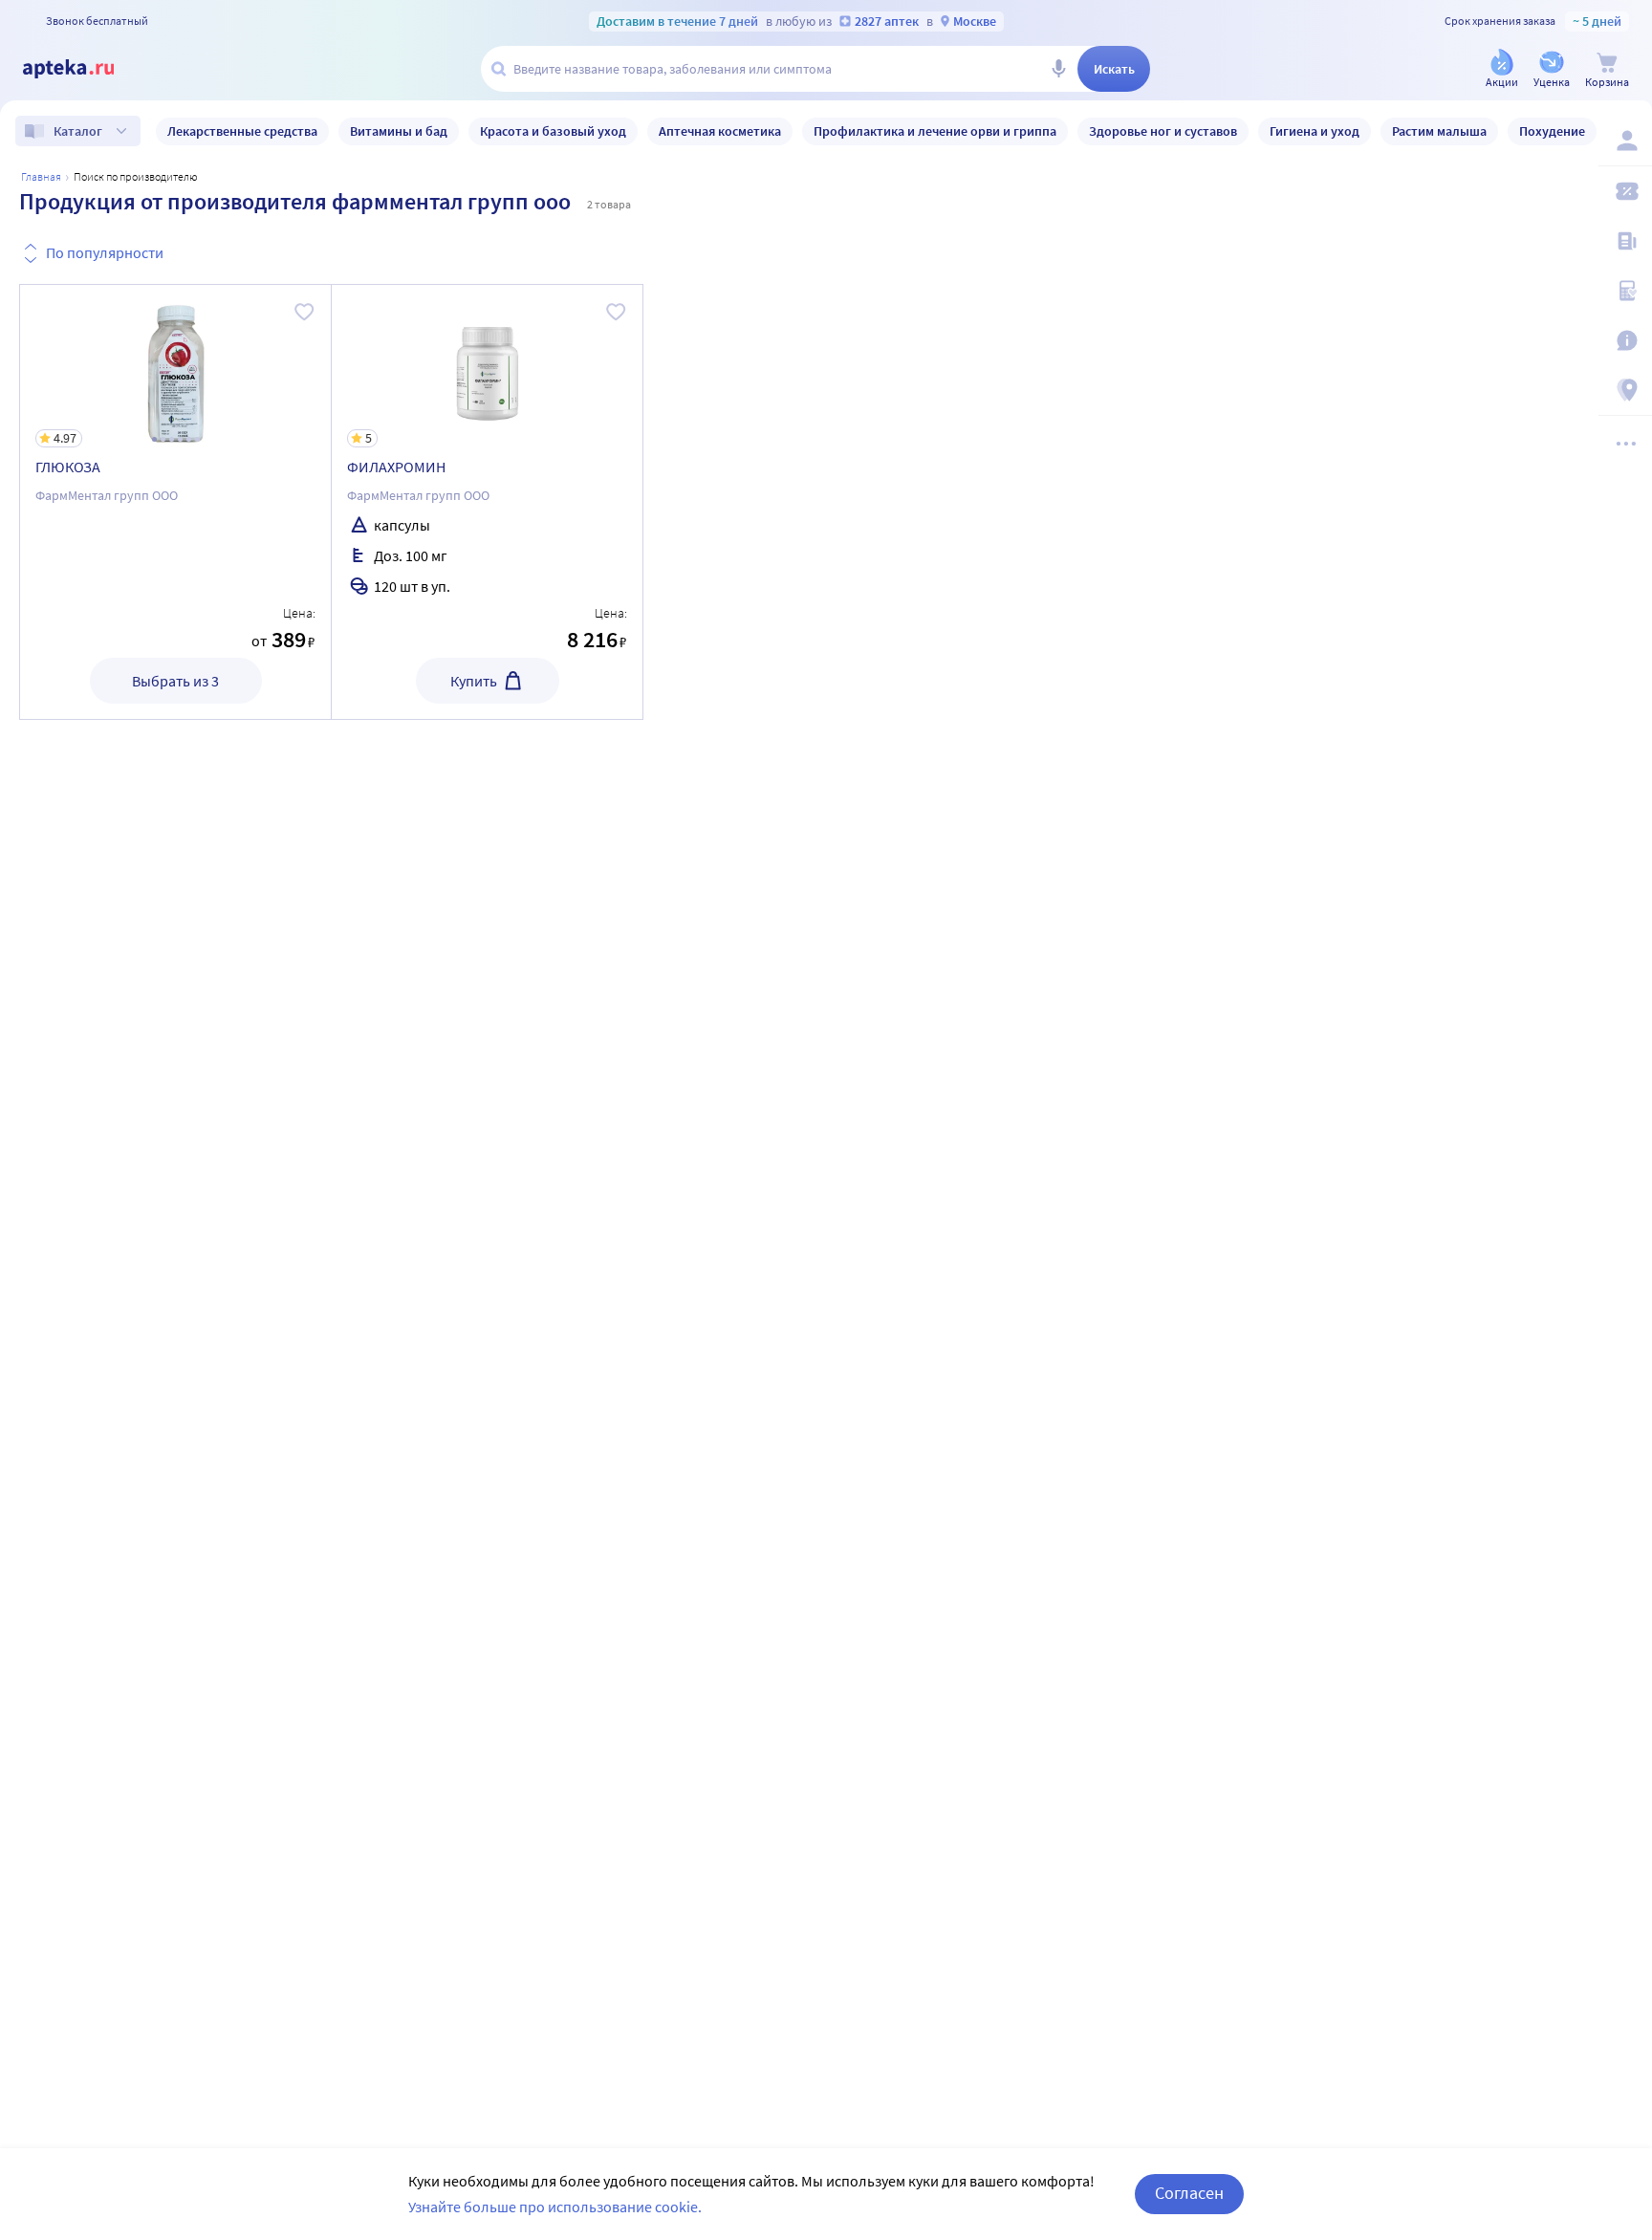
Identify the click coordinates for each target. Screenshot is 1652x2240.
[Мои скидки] (1625, 191)
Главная (41, 176)
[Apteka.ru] (84, 69)
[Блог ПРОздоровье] (1625, 241)
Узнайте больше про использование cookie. (555, 2207)
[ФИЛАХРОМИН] (487, 502)
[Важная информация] (1625, 340)
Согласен (1189, 2193)
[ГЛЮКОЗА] (175, 502)
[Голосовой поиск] (1058, 69)
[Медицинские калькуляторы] (1625, 291)
